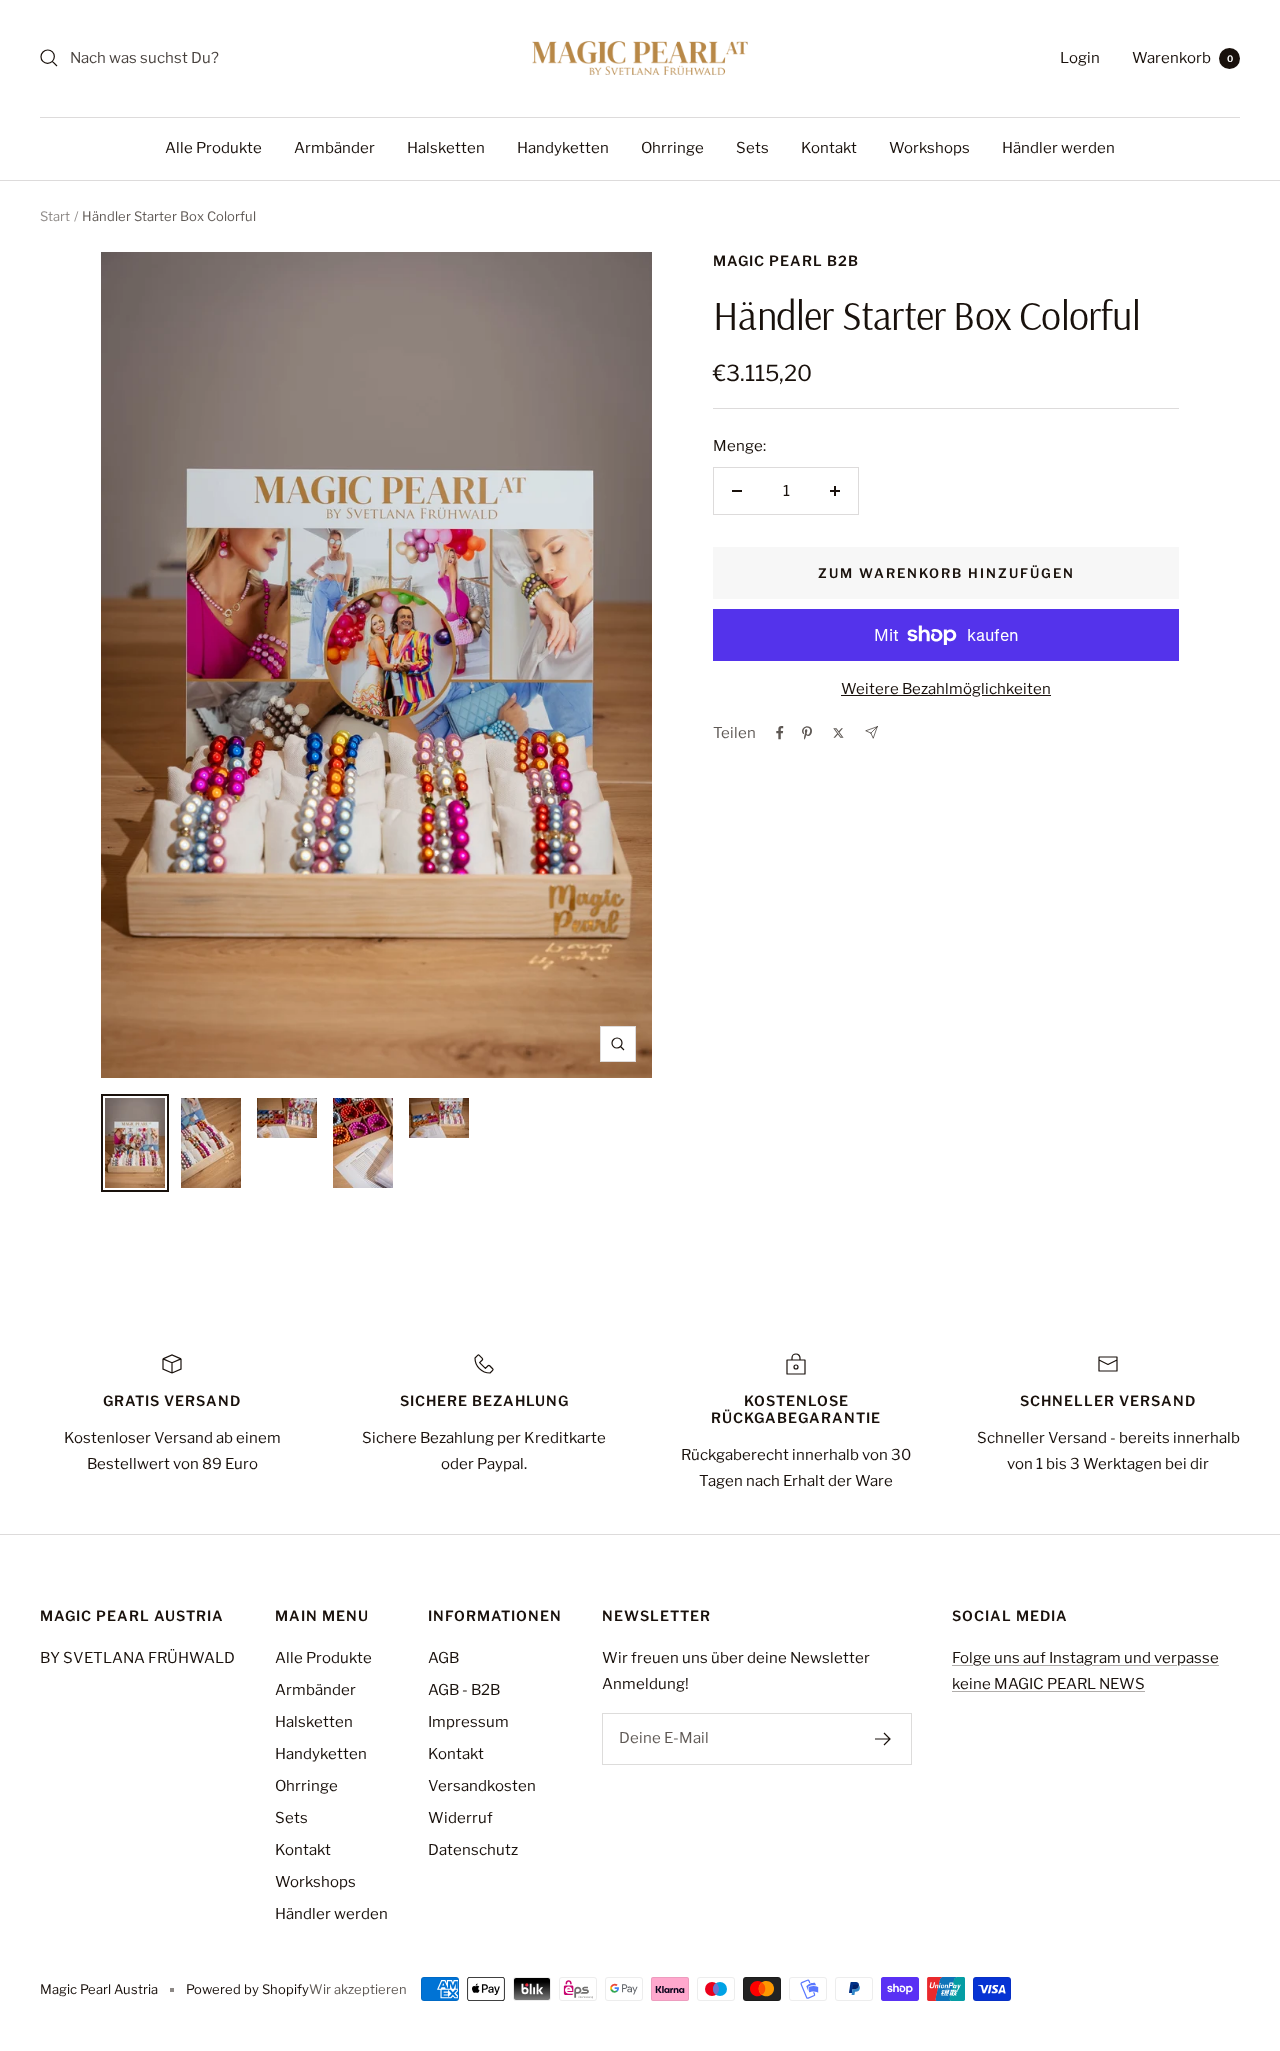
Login (1080, 58)
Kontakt (829, 148)
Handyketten (563, 148)
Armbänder (334, 148)
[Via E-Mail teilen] (871, 732)
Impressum (468, 1722)
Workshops (929, 148)
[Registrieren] (883, 1739)
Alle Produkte (213, 148)
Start (55, 216)
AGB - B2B (464, 1690)
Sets (752, 148)
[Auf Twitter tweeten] (838, 733)
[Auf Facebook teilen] (780, 733)
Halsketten (446, 148)
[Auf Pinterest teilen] (807, 733)
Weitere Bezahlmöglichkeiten (946, 689)
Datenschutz (473, 1850)
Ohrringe (672, 148)
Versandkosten (482, 1786)
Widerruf (460, 1818)
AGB (443, 1658)
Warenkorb (1182, 58)
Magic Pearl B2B (786, 260)
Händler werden (1058, 148)
